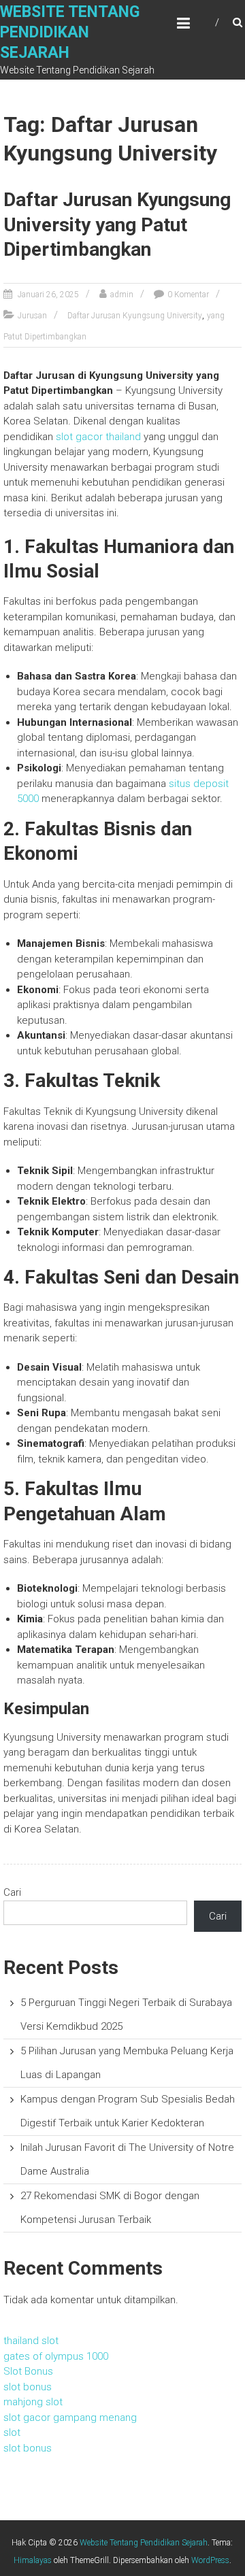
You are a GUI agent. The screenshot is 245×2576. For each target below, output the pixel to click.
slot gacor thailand (98, 437)
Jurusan (32, 316)
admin (122, 295)
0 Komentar (188, 295)
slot (12, 2432)
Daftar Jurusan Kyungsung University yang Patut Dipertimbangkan (117, 224)
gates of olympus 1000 (56, 2356)
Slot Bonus (28, 2371)
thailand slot (31, 2341)
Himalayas (33, 2560)
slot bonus (28, 2387)
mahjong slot (33, 2402)
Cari (12, 1892)
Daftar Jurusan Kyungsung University (135, 316)
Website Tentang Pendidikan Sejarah (70, 32)
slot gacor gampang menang (70, 2418)
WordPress (210, 2560)
